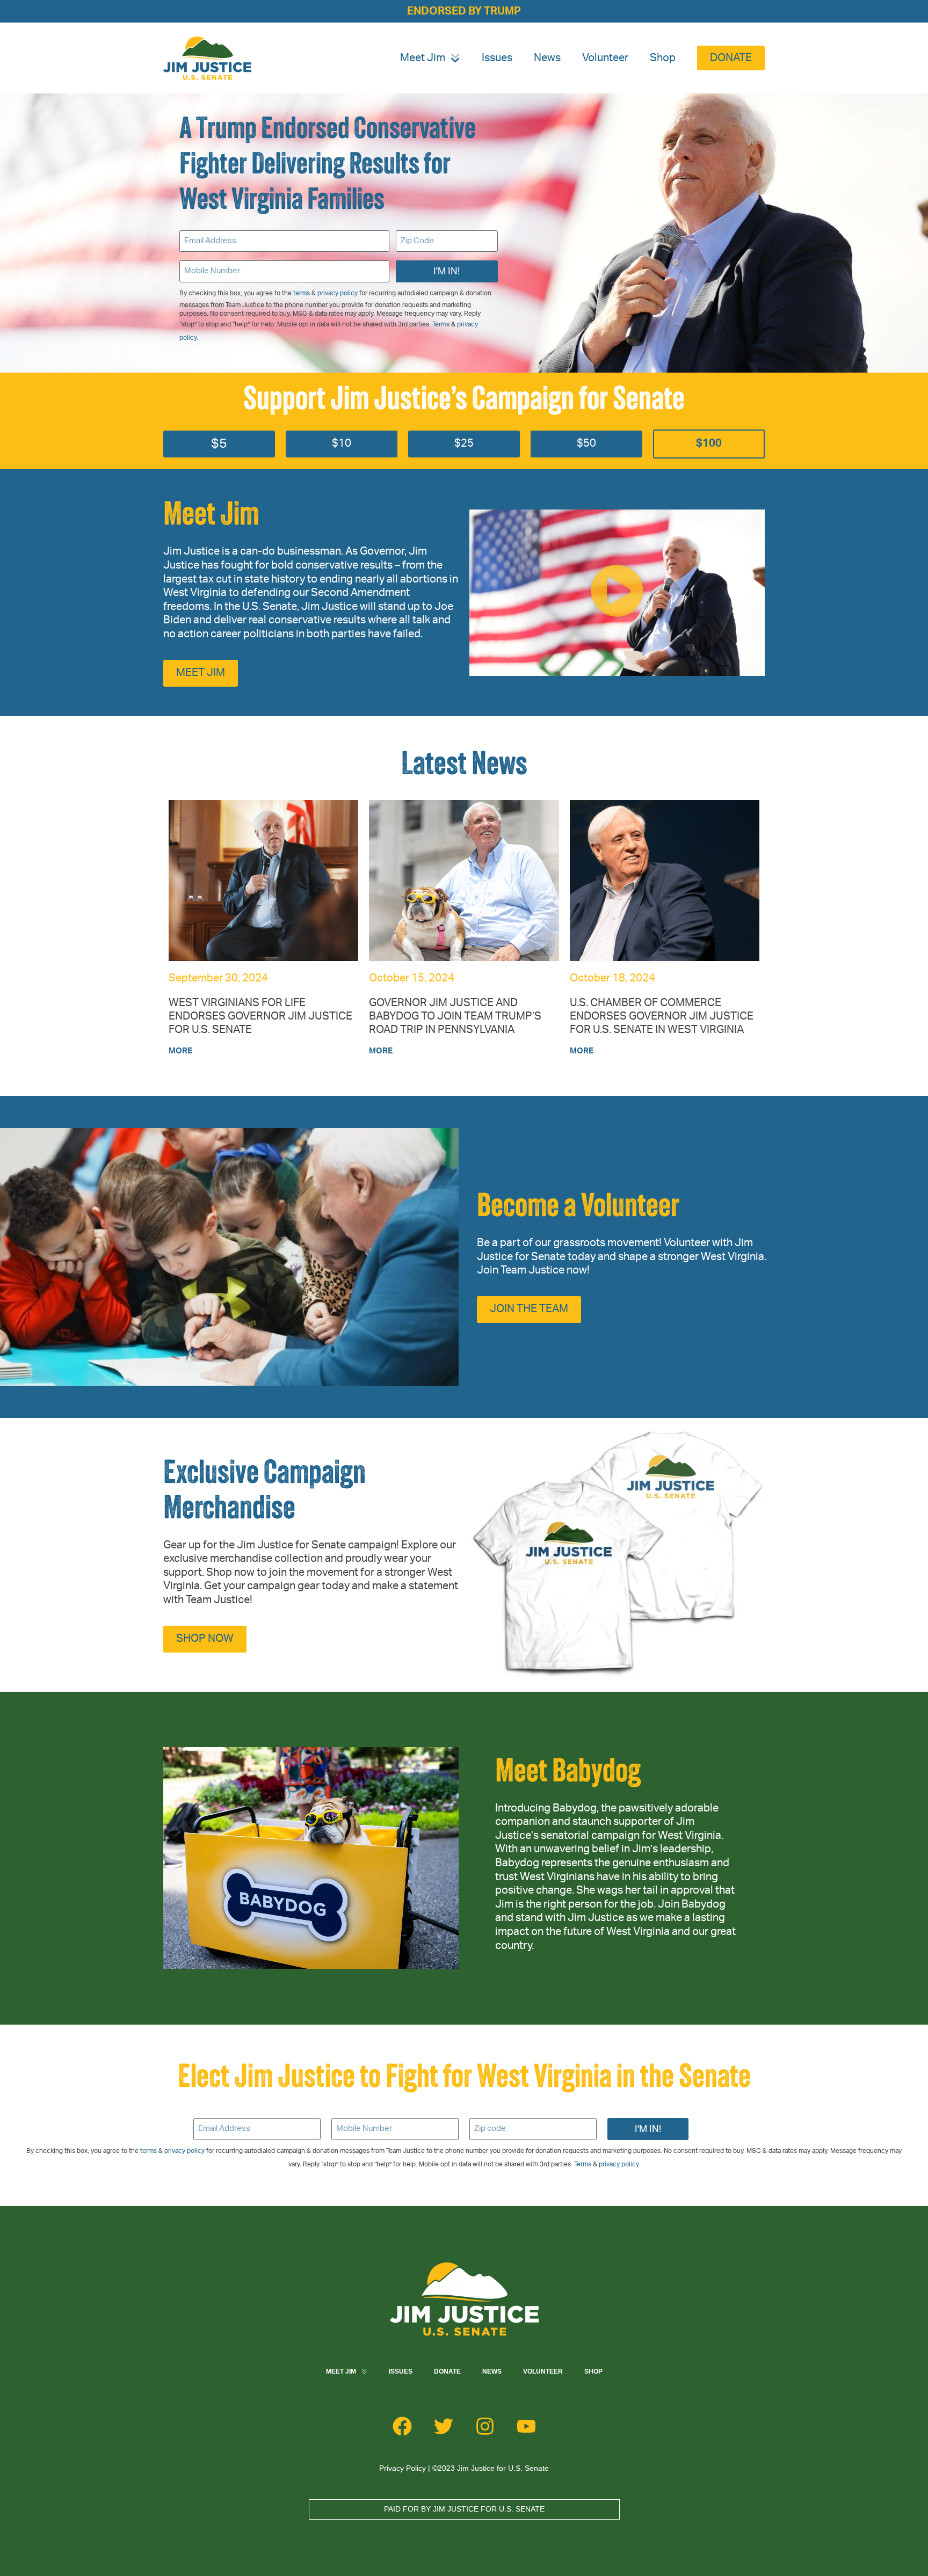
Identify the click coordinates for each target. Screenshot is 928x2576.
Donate (447, 2371)
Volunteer (605, 58)
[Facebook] (402, 2426)
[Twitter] (444, 2426)
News (547, 58)
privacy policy (338, 293)
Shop (663, 58)
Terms (441, 324)
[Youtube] (526, 2426)
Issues (497, 58)
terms (302, 293)
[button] (617, 593)
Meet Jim (423, 58)
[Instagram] (485, 2426)
